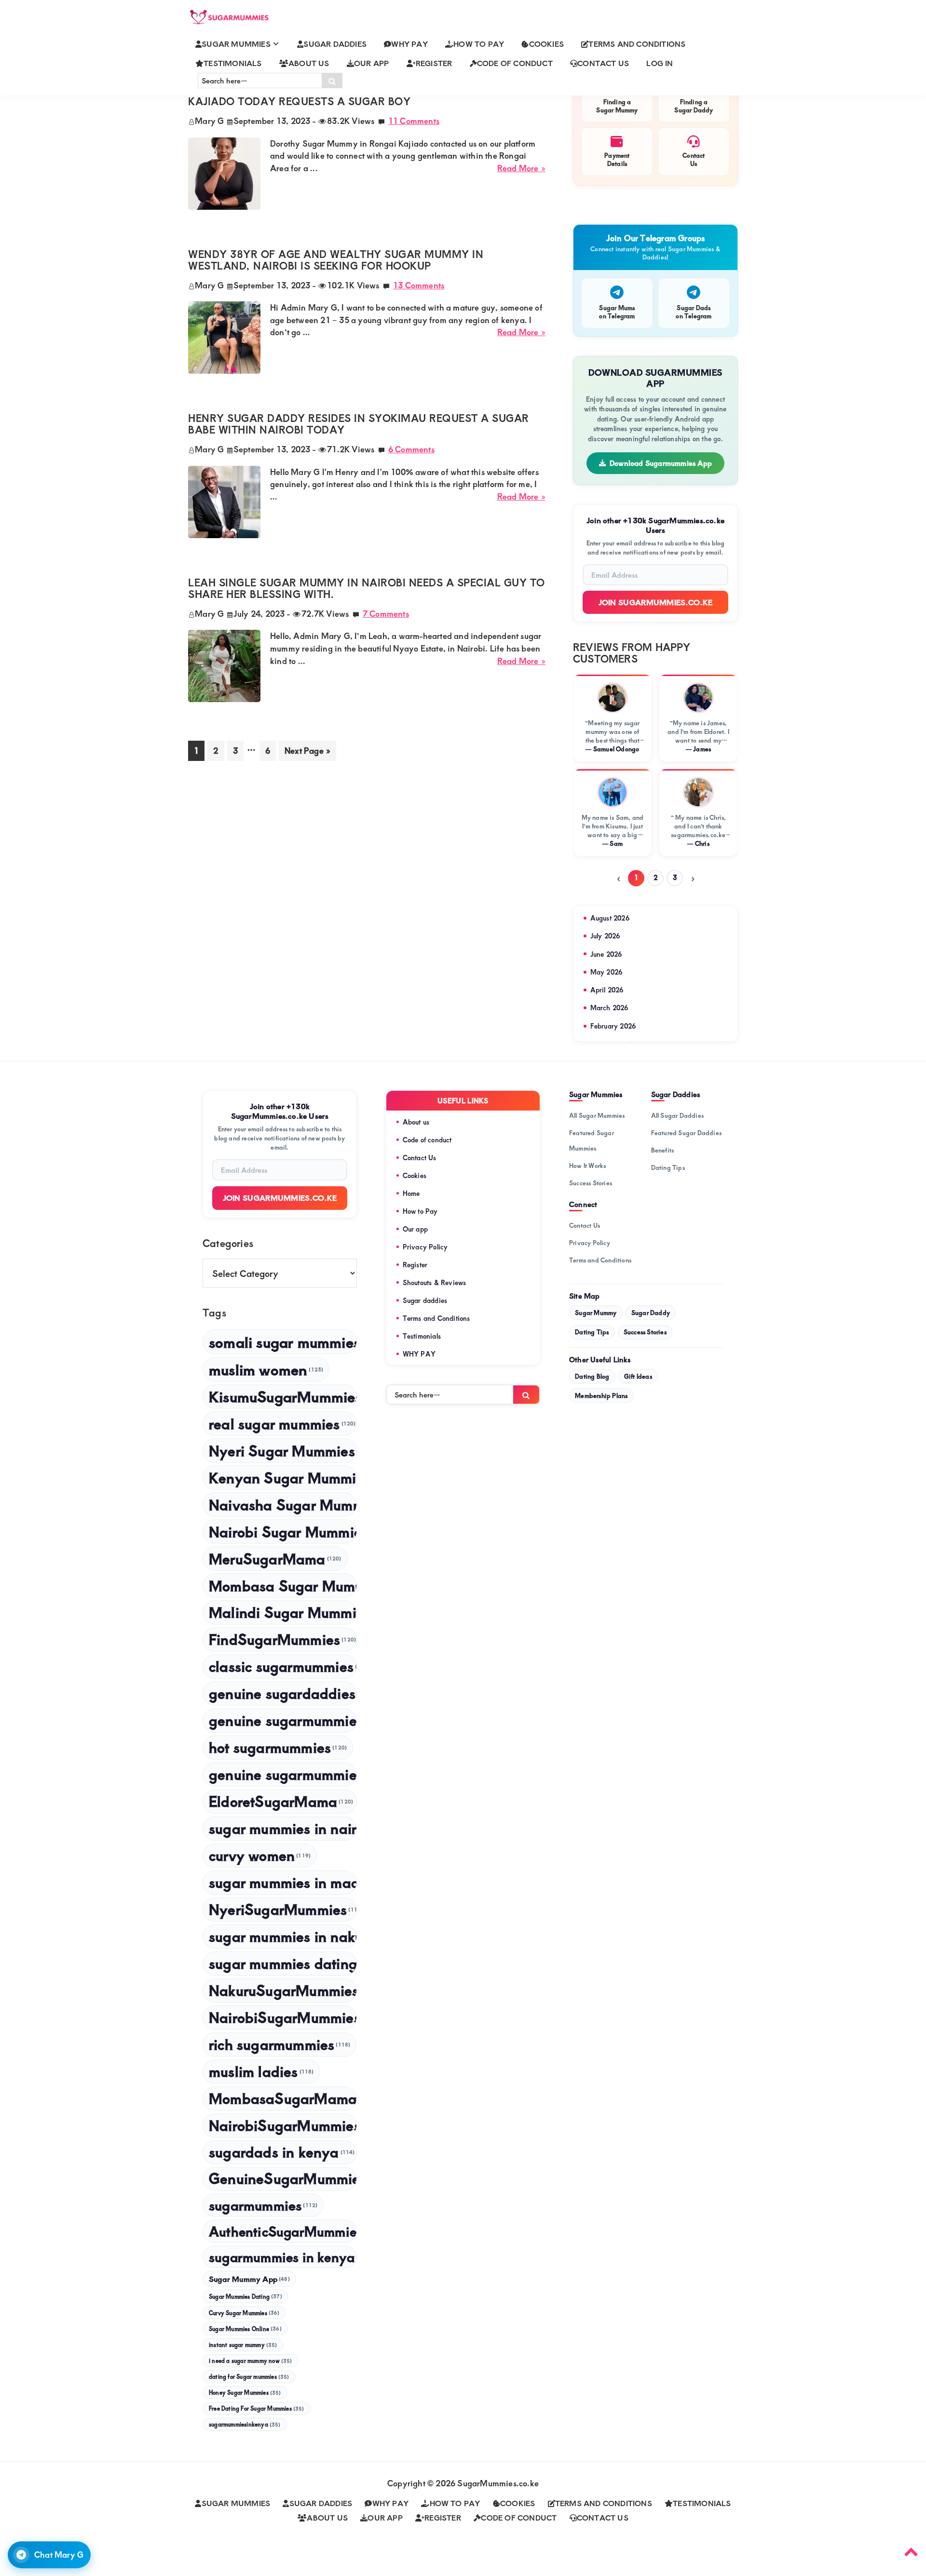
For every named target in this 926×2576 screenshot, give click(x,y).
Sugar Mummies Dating (245, 2296)
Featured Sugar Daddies (686, 1133)
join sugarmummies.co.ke (280, 1198)
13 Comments (419, 285)
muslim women (266, 1369)
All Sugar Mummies (597, 1115)
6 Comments (411, 449)
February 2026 (613, 1026)
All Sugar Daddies (677, 1115)
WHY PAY (419, 1354)
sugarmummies (263, 2205)
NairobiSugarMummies (283, 2125)
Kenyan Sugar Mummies (283, 1477)
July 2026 (605, 936)
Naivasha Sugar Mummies (283, 1504)
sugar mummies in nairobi (283, 1828)
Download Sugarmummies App (661, 463)
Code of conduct (427, 1140)
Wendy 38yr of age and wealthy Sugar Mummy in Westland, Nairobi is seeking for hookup (336, 260)
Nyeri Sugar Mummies (283, 1450)
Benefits (663, 1150)
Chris (702, 843)
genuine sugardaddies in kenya (283, 1693)
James (702, 749)
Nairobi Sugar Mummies (283, 1531)
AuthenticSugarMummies (283, 2231)
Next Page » (307, 752)
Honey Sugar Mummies (245, 2393)
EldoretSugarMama (281, 1801)
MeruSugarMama (275, 1558)
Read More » (521, 168)
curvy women (260, 1855)
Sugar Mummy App (249, 2279)
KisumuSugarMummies (283, 1396)
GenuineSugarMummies (283, 2178)
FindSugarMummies (282, 1639)
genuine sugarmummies (283, 1720)
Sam (616, 843)
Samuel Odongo (616, 749)
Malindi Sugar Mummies (283, 1612)
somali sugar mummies (283, 1342)
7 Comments (386, 613)
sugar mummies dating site (283, 1963)
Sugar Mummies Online (245, 2329)
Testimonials (422, 1336)
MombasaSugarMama (283, 2098)
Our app (415, 1229)
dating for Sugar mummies (249, 2377)
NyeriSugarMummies (283, 1909)
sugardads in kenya (282, 2152)
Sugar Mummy (596, 1313)
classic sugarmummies (283, 1666)
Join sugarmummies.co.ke (656, 602)
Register (415, 1265)
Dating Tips (668, 1167)
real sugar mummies (282, 1423)
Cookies (415, 1175)
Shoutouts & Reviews (435, 1282)
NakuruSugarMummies (283, 1990)
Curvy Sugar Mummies (244, 2313)
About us (416, 1122)
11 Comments (414, 121)
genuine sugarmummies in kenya (283, 1774)
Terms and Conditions (436, 1318)
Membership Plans (601, 1396)
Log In (660, 63)
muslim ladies (261, 2071)
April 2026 (607, 990)
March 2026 (609, 1008)
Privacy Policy (425, 1247)
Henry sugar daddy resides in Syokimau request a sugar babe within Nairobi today (359, 424)
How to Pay (420, 1211)
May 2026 (606, 972)
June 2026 (606, 954)
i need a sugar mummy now (251, 2361)
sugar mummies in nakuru (283, 1936)
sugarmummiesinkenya (245, 2424)
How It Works (587, 1166)
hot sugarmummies (278, 1747)
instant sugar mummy (243, 2345)
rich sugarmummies (279, 2044)
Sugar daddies (425, 1300)
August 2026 (610, 918)
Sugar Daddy (651, 1313)
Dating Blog (592, 1376)
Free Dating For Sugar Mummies (257, 2408)
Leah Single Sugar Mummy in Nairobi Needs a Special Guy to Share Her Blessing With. (367, 588)
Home (411, 1193)
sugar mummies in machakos (283, 1882)
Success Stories (591, 1183)
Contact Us (420, 1158)
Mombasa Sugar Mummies (283, 1585)
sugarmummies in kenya (283, 2257)
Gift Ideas (638, 1376)
